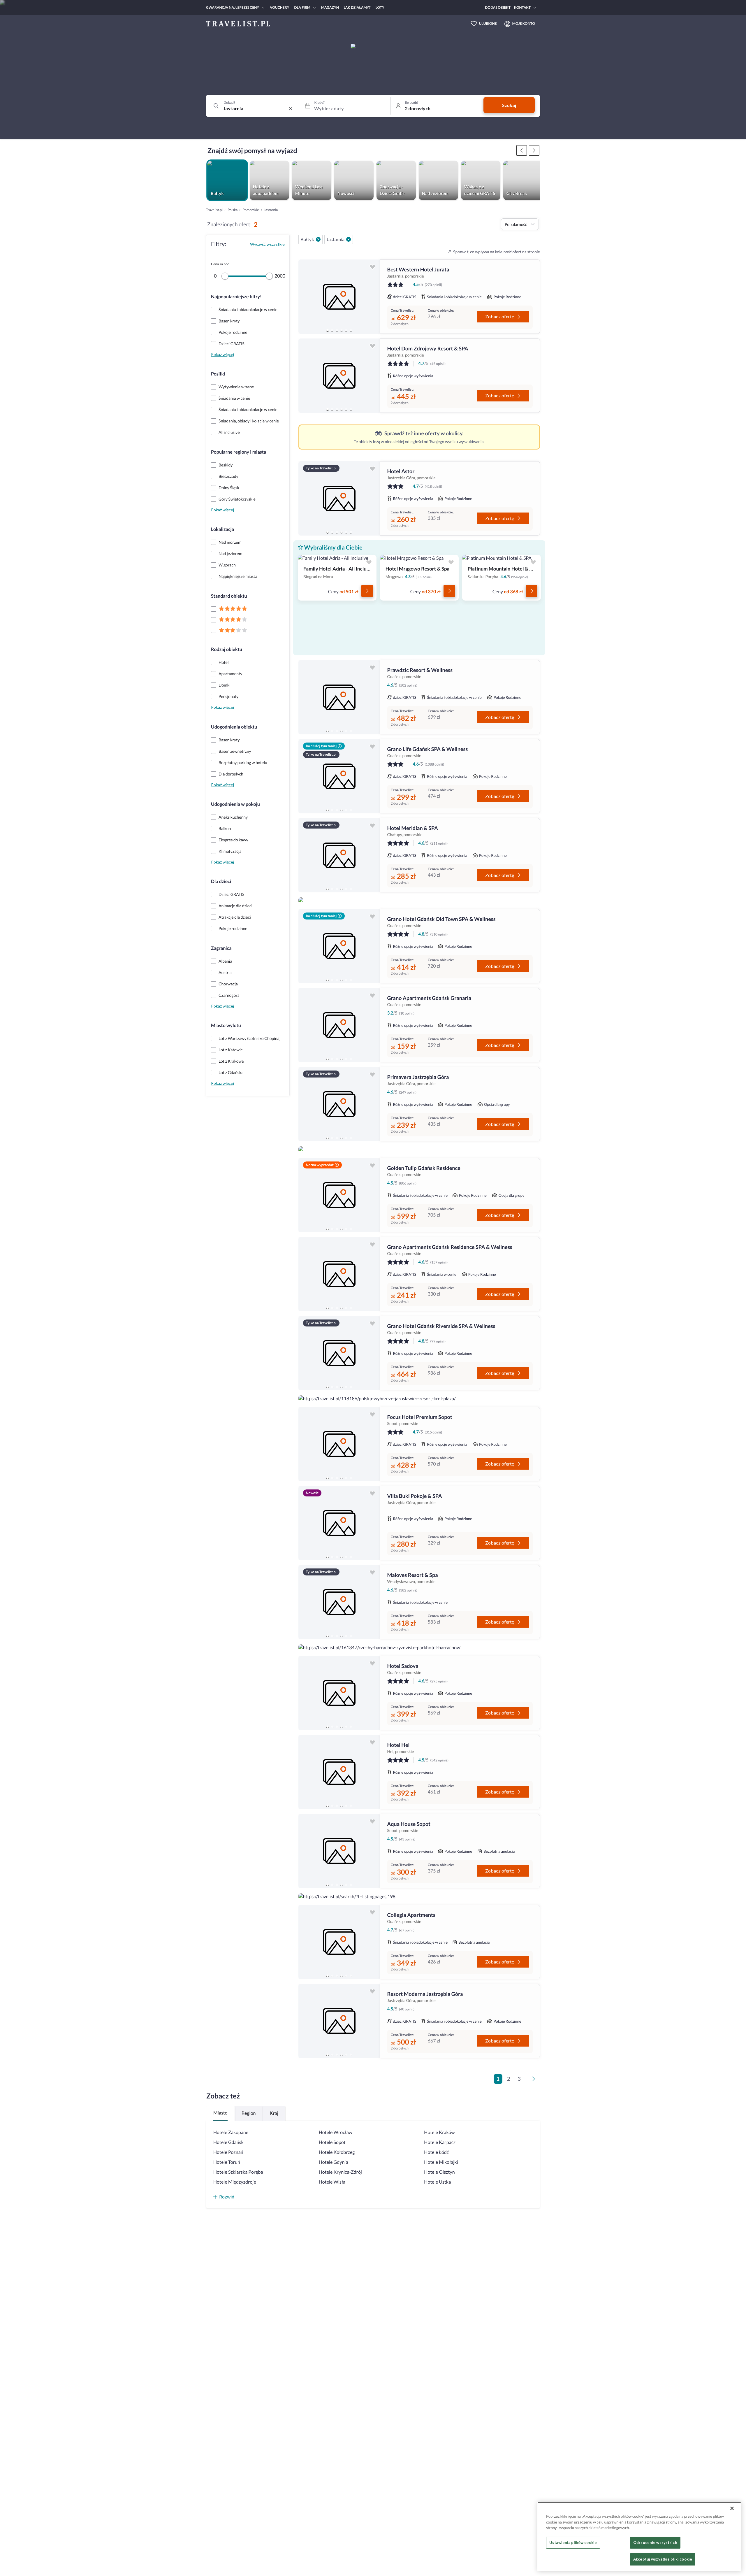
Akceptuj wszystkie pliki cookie (663, 2559)
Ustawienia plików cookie (573, 2542)
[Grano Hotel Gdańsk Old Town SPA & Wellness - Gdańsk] (339, 946)
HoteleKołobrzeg (337, 2152)
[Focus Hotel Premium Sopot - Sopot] (339, 1444)
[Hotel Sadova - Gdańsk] (339, 1693)
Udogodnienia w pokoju (235, 804)
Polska (233, 210)
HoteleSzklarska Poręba (238, 2172)
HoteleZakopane (231, 2132)
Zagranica (221, 948)
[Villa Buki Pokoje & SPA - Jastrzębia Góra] (339, 1523)
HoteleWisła (332, 2182)
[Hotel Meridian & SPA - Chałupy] (339, 855)
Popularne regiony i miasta (239, 452)
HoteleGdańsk (228, 2142)
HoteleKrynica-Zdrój (340, 2172)
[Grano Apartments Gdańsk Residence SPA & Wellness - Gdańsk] (339, 1274)
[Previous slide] (305, 297)
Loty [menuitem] (380, 7)
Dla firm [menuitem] (302, 7)
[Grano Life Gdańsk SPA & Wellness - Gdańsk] (339, 776)
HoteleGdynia (334, 2162)
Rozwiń (227, 2197)
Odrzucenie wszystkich (655, 2542)
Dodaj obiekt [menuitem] (498, 7)
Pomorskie (251, 210)
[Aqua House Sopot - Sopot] (339, 1851)
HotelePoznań (228, 2152)
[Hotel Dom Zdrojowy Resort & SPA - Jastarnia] (339, 376)
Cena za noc (220, 264)
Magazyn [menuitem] (330, 7)
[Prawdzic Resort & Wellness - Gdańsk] (339, 697)
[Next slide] (373, 297)
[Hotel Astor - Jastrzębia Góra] (339, 498)
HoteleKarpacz (440, 2142)
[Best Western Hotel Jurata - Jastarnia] (339, 297)
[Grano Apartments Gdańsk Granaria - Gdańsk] (339, 1025)
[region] (339, 297)
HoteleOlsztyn (439, 2172)
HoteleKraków (439, 2132)
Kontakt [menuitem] (522, 7)
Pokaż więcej (222, 354)
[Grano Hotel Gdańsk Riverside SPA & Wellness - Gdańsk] (339, 1353)
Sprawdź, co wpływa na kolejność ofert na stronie (497, 252)
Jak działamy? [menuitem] (357, 7)
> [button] (535, 2081)
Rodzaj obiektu (227, 649)
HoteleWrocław (336, 2132)
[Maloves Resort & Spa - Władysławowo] (339, 1602)
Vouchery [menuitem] (279, 7)
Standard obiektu (229, 596)
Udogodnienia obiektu (234, 727)
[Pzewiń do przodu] (522, 150)
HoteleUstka (437, 2182)
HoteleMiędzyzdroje (235, 2182)
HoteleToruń (227, 2162)
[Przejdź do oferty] (367, 591)
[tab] (328, 330)
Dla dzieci (221, 881)
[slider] (225, 276)
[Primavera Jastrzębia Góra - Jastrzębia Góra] (339, 1104)
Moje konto (524, 23)
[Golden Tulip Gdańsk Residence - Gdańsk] (339, 1195)
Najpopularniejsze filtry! (236, 297)
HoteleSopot (332, 2142)
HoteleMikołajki (441, 2162)
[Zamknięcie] (732, 2508)
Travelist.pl (214, 210)
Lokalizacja (222, 529)
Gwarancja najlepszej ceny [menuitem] (233, 7)
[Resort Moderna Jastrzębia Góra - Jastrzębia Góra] (339, 2021)
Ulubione (488, 23)
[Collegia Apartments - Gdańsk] (339, 1942)
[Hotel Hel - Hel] (339, 1772)
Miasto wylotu (226, 1025)
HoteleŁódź (436, 2152)
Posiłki (218, 374)
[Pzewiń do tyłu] (534, 150)
